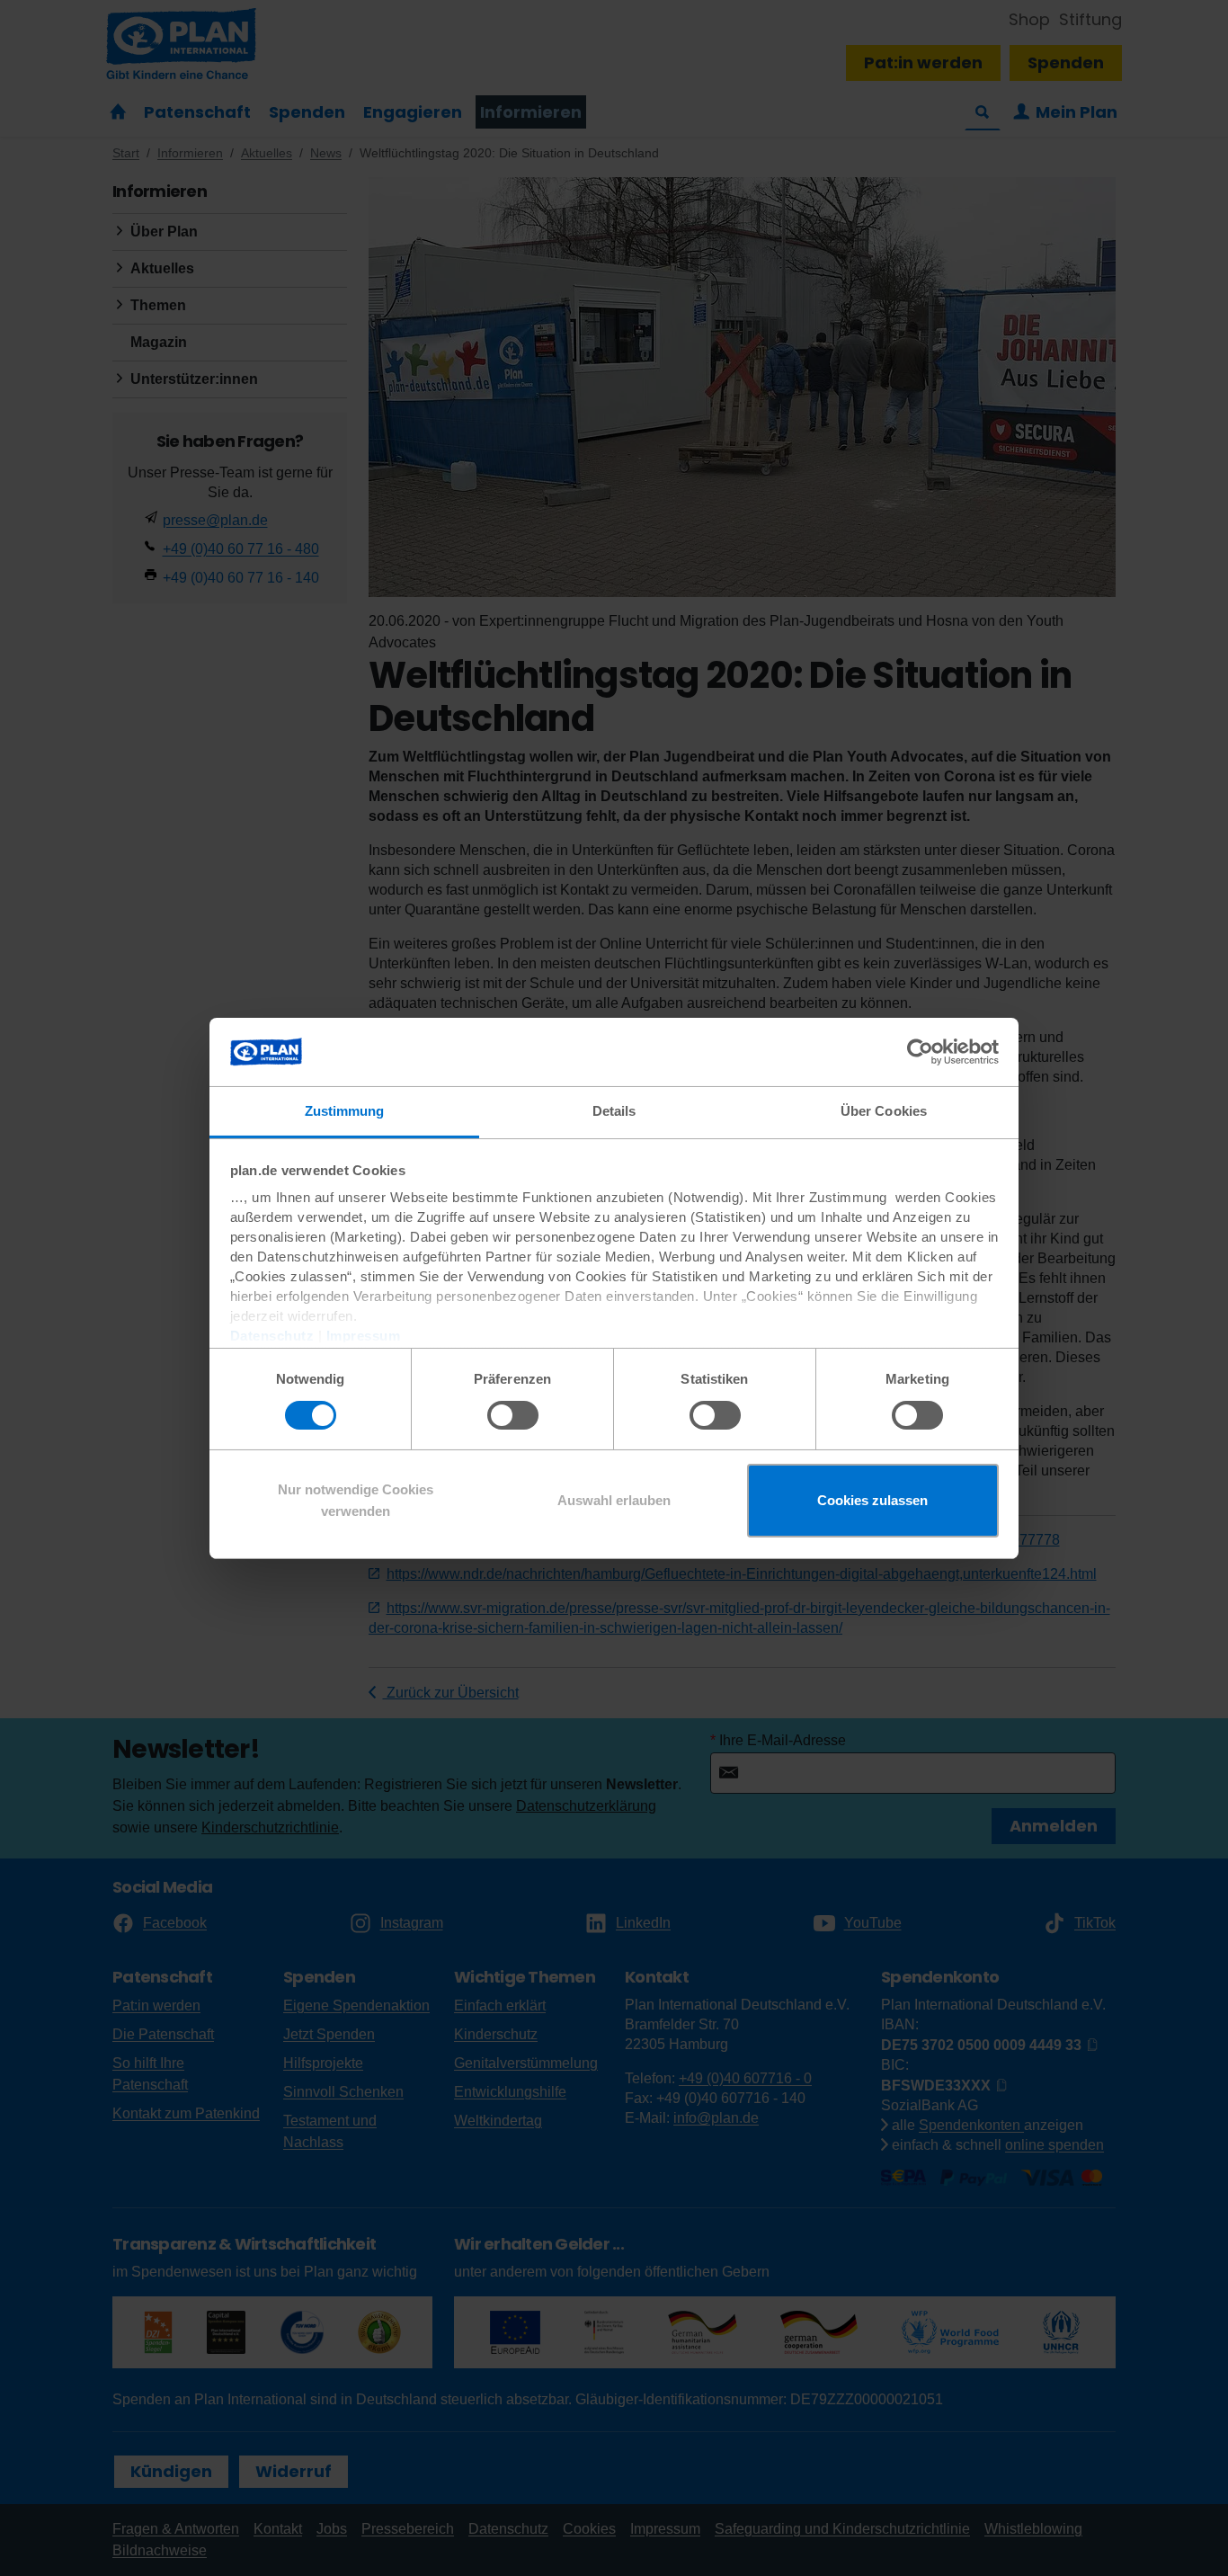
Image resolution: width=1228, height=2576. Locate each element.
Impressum (364, 1336)
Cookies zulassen (872, 1500)
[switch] (513, 1415)
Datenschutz (272, 1336)
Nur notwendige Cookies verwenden (356, 1500)
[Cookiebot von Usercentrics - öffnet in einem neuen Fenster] (920, 1052)
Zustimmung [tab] (345, 1111)
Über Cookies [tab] (884, 1111)
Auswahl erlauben (614, 1500)
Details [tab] (614, 1111)
